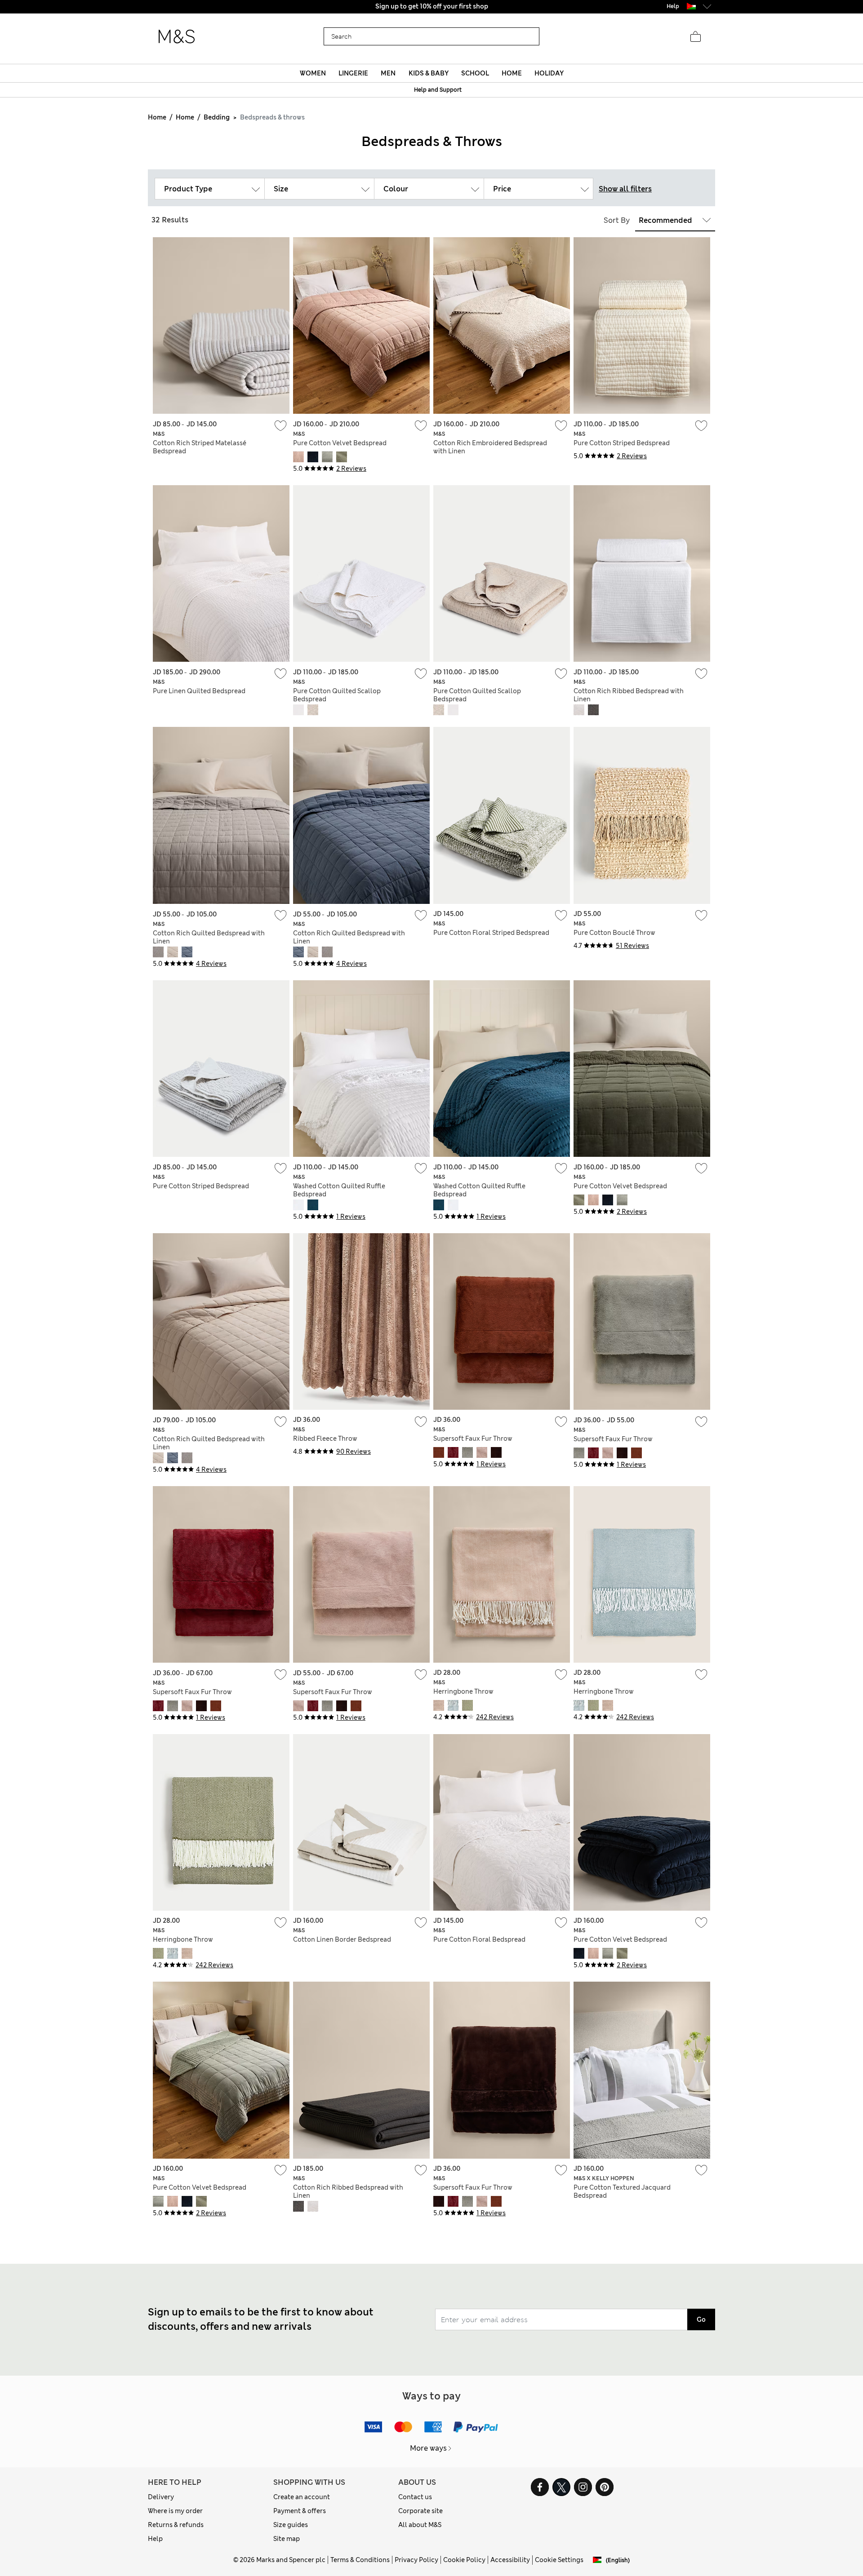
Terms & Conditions (360, 2560)
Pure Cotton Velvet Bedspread (340, 443)
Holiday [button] (549, 73)
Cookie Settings (559, 2560)
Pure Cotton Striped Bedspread (622, 443)
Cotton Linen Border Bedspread (342, 1939)
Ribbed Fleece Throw (325, 1438)
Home (157, 117)
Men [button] (388, 73)
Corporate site (420, 2511)
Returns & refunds (176, 2525)
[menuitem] (313, 73)
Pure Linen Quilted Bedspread (199, 691)
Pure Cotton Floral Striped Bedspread (491, 933)
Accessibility (510, 2560)
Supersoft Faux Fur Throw (473, 1438)
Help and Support (438, 90)
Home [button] (512, 73)
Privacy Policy (416, 2560)
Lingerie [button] (353, 73)
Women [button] (313, 73)
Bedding (217, 117)
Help (155, 2539)
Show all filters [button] (625, 189)
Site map (287, 2539)
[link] (691, 6)
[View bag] (695, 37)
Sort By (617, 220)
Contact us (415, 2497)
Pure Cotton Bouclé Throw (614, 933)
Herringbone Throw (463, 1691)
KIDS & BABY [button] (429, 73)
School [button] (475, 73)
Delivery (161, 2497)
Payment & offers (300, 2511)
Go (701, 2319)
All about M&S (420, 2525)
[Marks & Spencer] (177, 37)
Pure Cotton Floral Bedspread (479, 1939)
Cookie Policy (464, 2560)
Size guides (291, 2525)
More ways (428, 2448)
